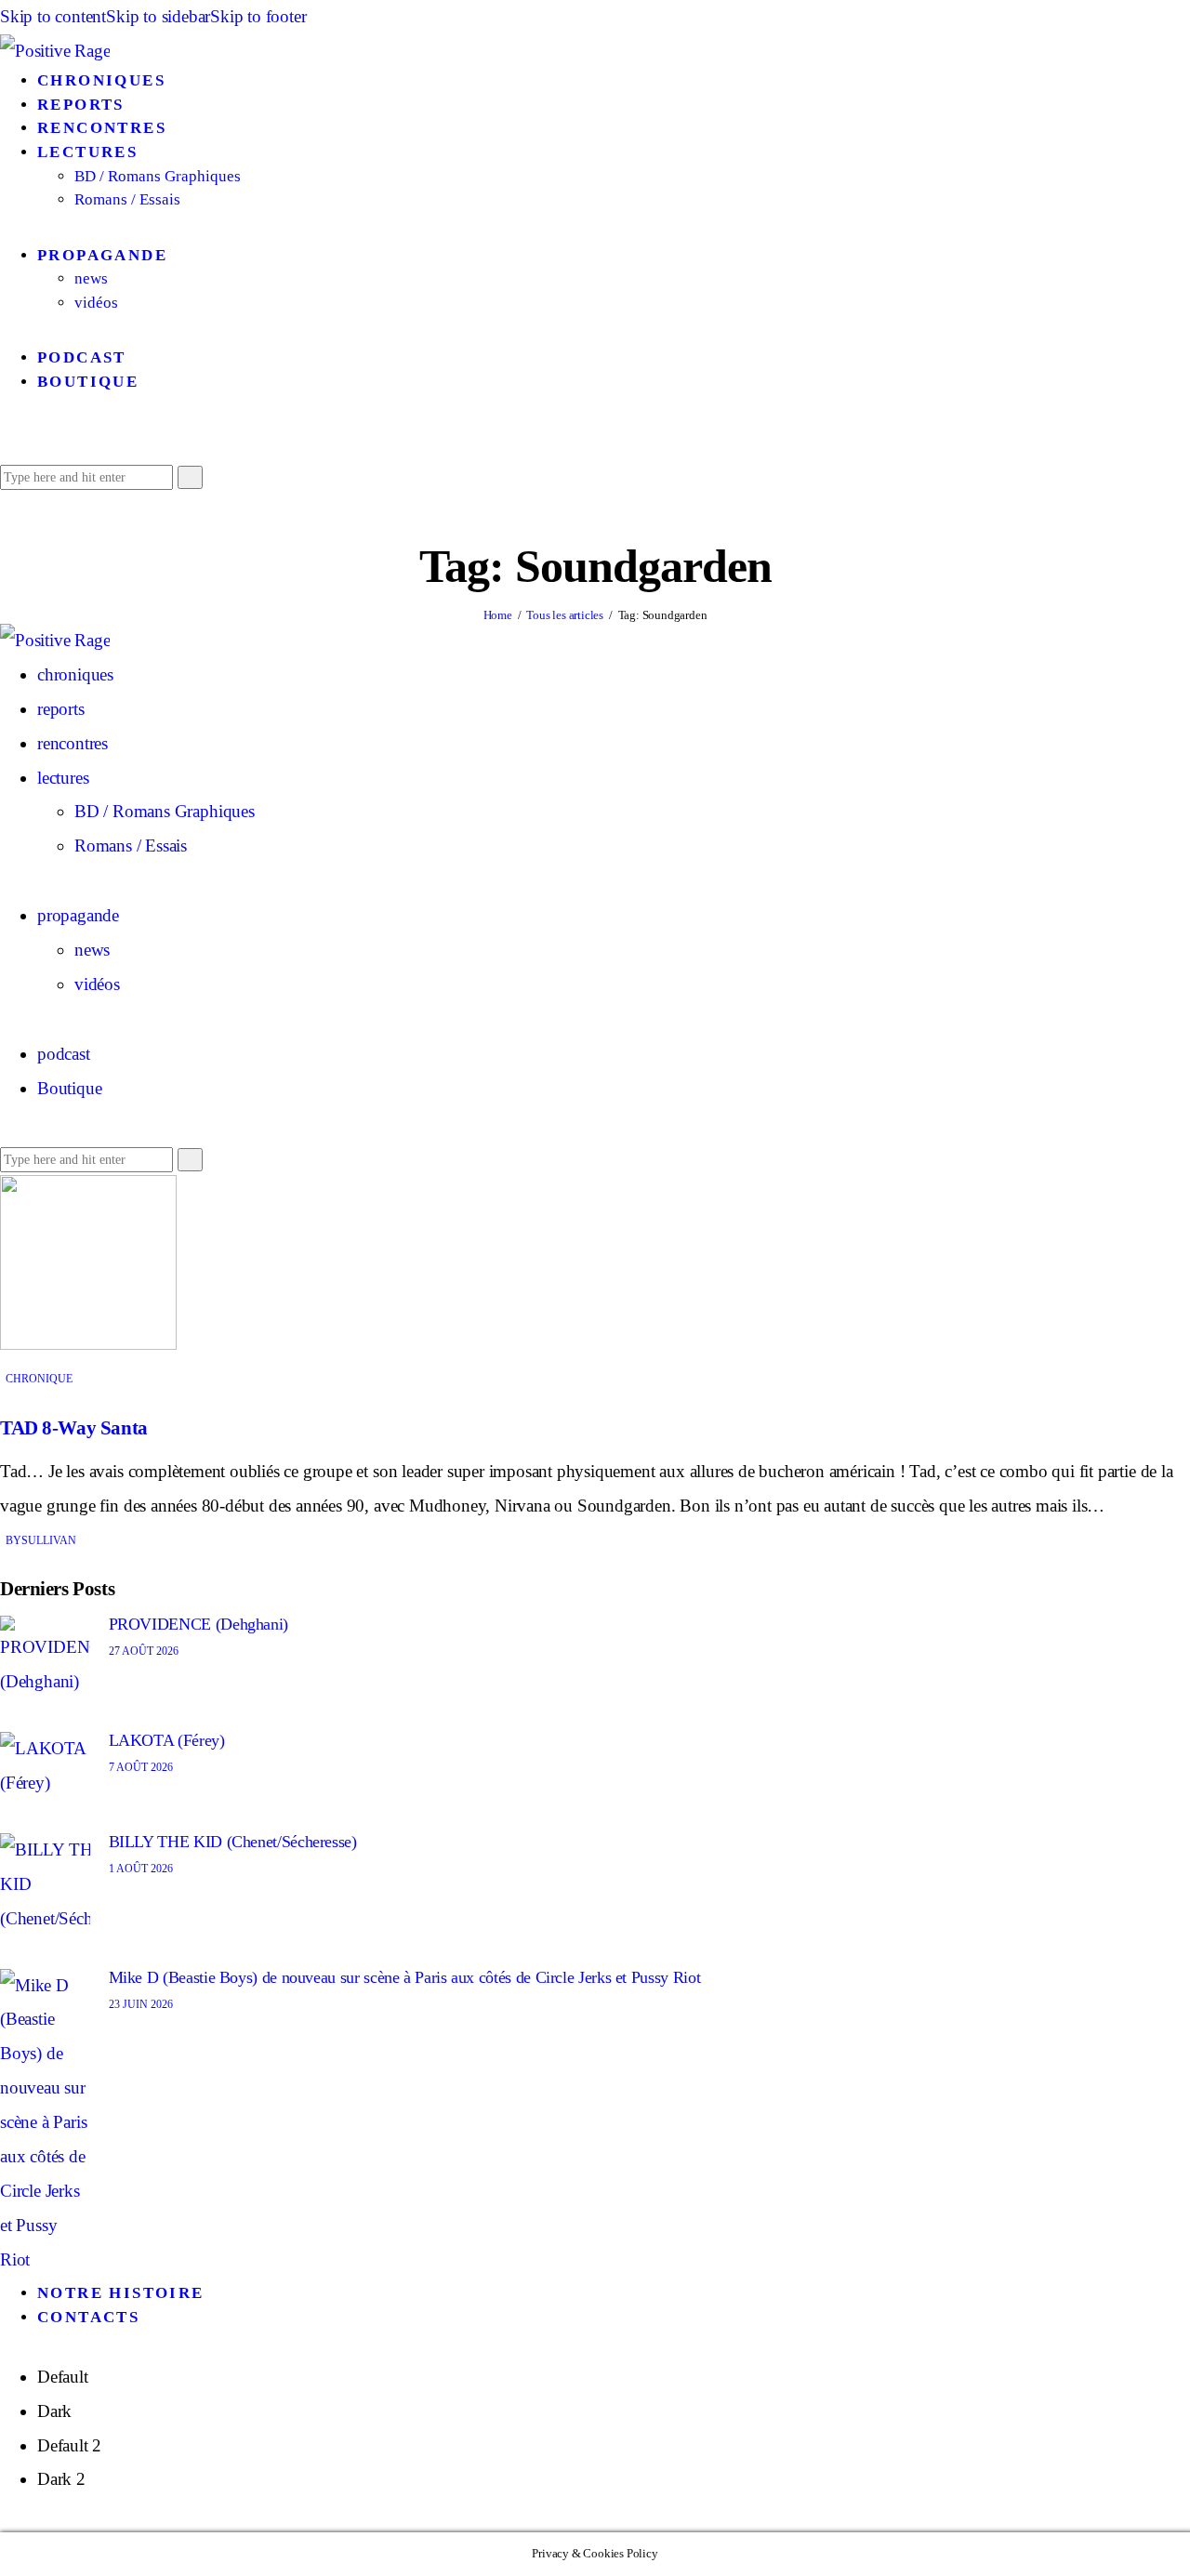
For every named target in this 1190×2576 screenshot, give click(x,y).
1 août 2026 (141, 1869)
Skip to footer (258, 16)
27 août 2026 (144, 1651)
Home (498, 615)
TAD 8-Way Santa (74, 1428)
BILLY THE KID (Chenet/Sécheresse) (233, 1842)
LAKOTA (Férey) (167, 1740)
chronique (39, 1379)
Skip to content (53, 16)
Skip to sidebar (158, 16)
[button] (7, 441)
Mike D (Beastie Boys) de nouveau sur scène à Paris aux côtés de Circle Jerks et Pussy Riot (405, 1977)
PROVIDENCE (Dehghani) (198, 1624)
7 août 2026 (141, 1767)
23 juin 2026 (141, 2004)
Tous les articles (565, 615)
